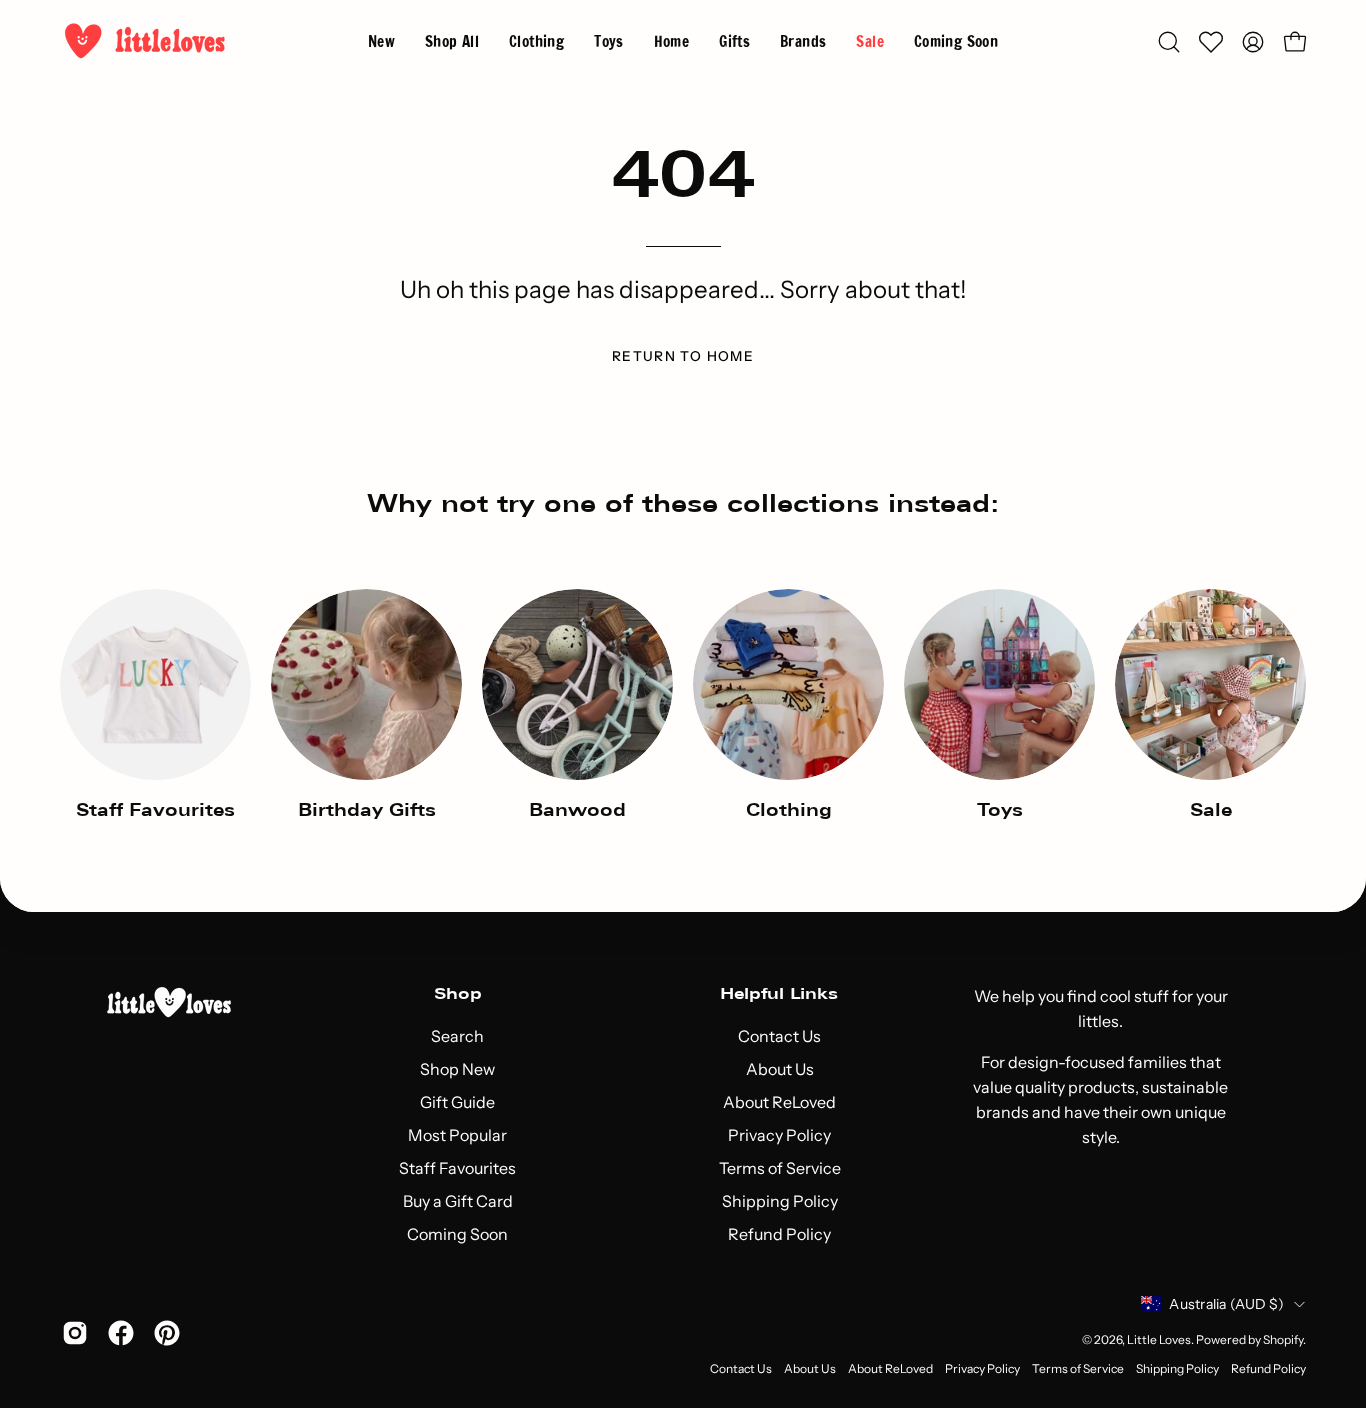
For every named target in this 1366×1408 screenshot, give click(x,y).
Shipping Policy (779, 1201)
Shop (458, 993)
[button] (803, 41)
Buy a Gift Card (458, 1201)
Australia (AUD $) (1226, 1304)
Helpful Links (779, 993)
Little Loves (1159, 1339)
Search (457, 1036)
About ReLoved (779, 1102)
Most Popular (457, 1135)
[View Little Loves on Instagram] (75, 1333)
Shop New (457, 1069)
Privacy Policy (779, 1135)
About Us (779, 1069)
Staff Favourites (457, 1168)
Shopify (1283, 1339)
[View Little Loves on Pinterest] (167, 1333)
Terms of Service (779, 1168)
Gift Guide (457, 1102)
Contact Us (779, 1036)
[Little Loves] (145, 41)
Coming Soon (457, 1234)
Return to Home (683, 356)
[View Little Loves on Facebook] (121, 1333)
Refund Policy (779, 1234)
